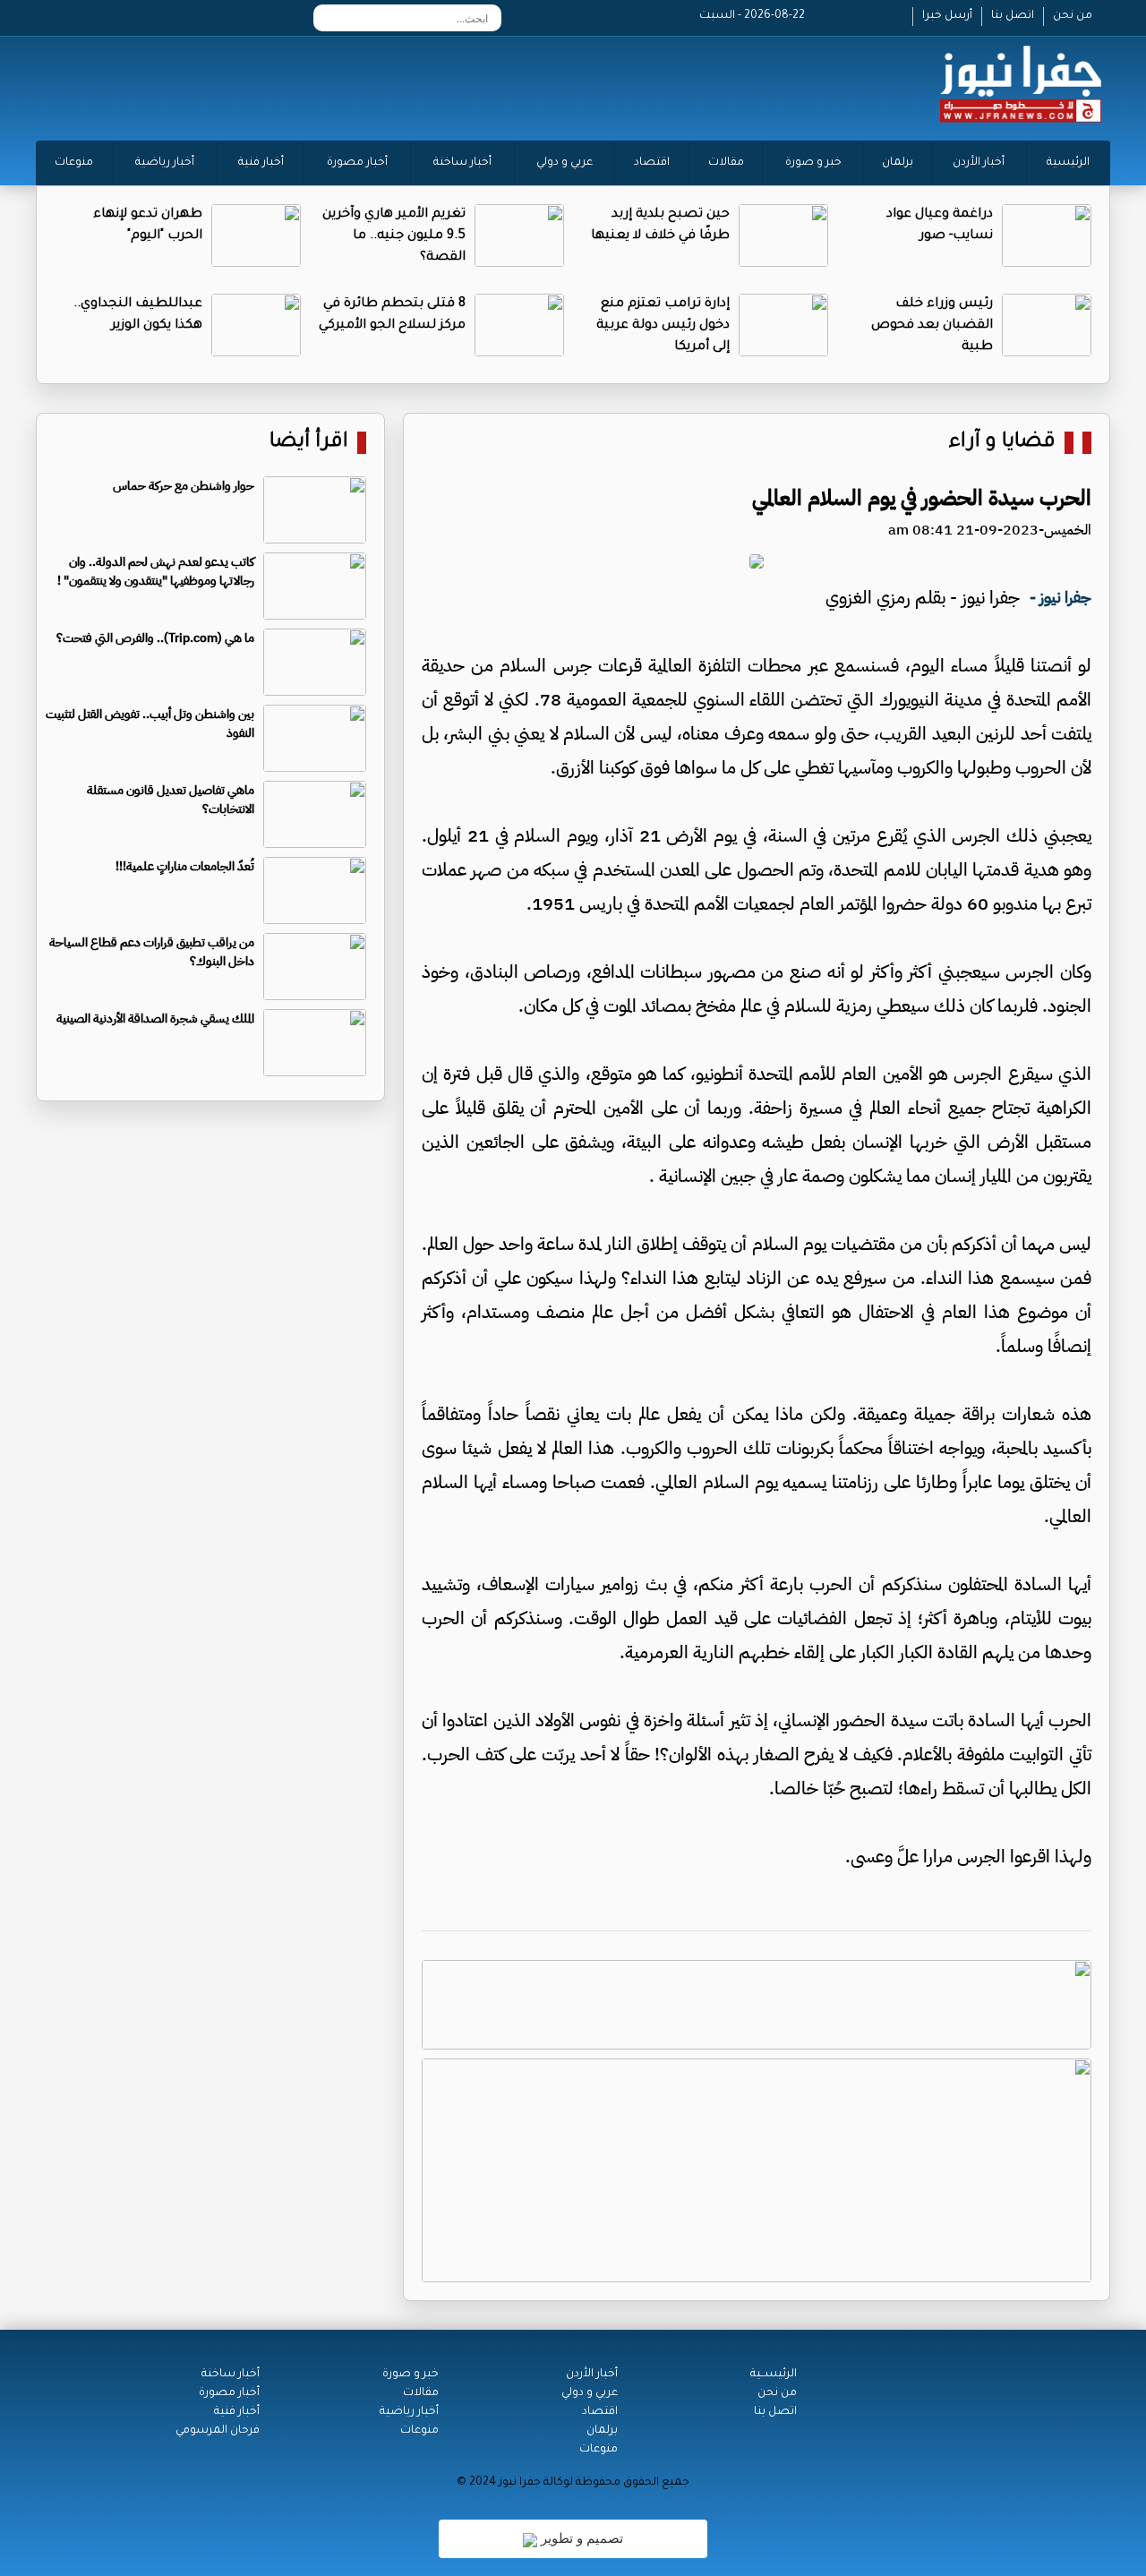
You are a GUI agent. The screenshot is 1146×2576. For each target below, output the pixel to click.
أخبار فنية (261, 163)
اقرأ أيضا (309, 443)
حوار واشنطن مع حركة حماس (184, 486)
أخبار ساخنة (462, 163)
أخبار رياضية (165, 163)
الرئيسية (1068, 163)
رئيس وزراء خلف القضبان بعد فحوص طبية (932, 326)
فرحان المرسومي (218, 2431)
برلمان (898, 163)
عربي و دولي (564, 163)
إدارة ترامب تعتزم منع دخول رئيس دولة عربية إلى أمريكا (663, 326)
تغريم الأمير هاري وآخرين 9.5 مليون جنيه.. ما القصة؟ (394, 236)
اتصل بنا (1013, 16)
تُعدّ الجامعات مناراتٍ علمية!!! (185, 866)
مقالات (726, 163)
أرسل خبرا (947, 16)
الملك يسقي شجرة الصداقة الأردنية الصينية (155, 1018)
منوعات (74, 163)
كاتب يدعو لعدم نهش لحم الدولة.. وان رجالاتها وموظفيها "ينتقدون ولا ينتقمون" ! (156, 571)
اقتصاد (652, 163)
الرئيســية (774, 2375)
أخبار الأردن (979, 163)
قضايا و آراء (1002, 443)
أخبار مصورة (357, 163)
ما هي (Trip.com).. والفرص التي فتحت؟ (155, 638)
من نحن (1073, 16)
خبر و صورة (813, 163)
